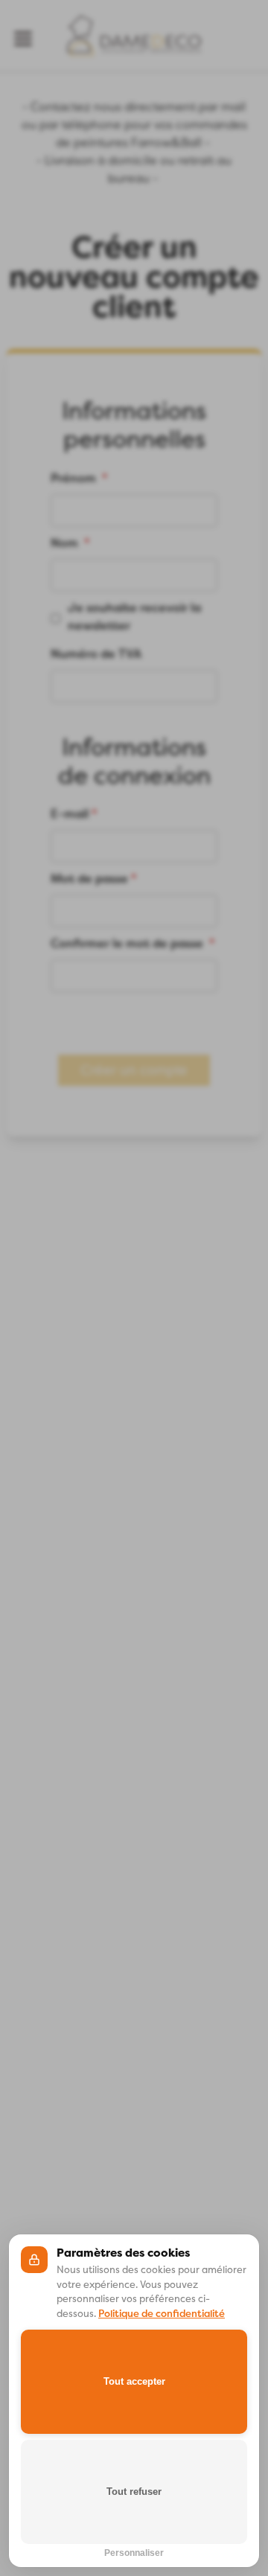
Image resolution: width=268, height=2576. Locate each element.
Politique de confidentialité (162, 2314)
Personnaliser (134, 2551)
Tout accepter (134, 2381)
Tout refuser (134, 2492)
